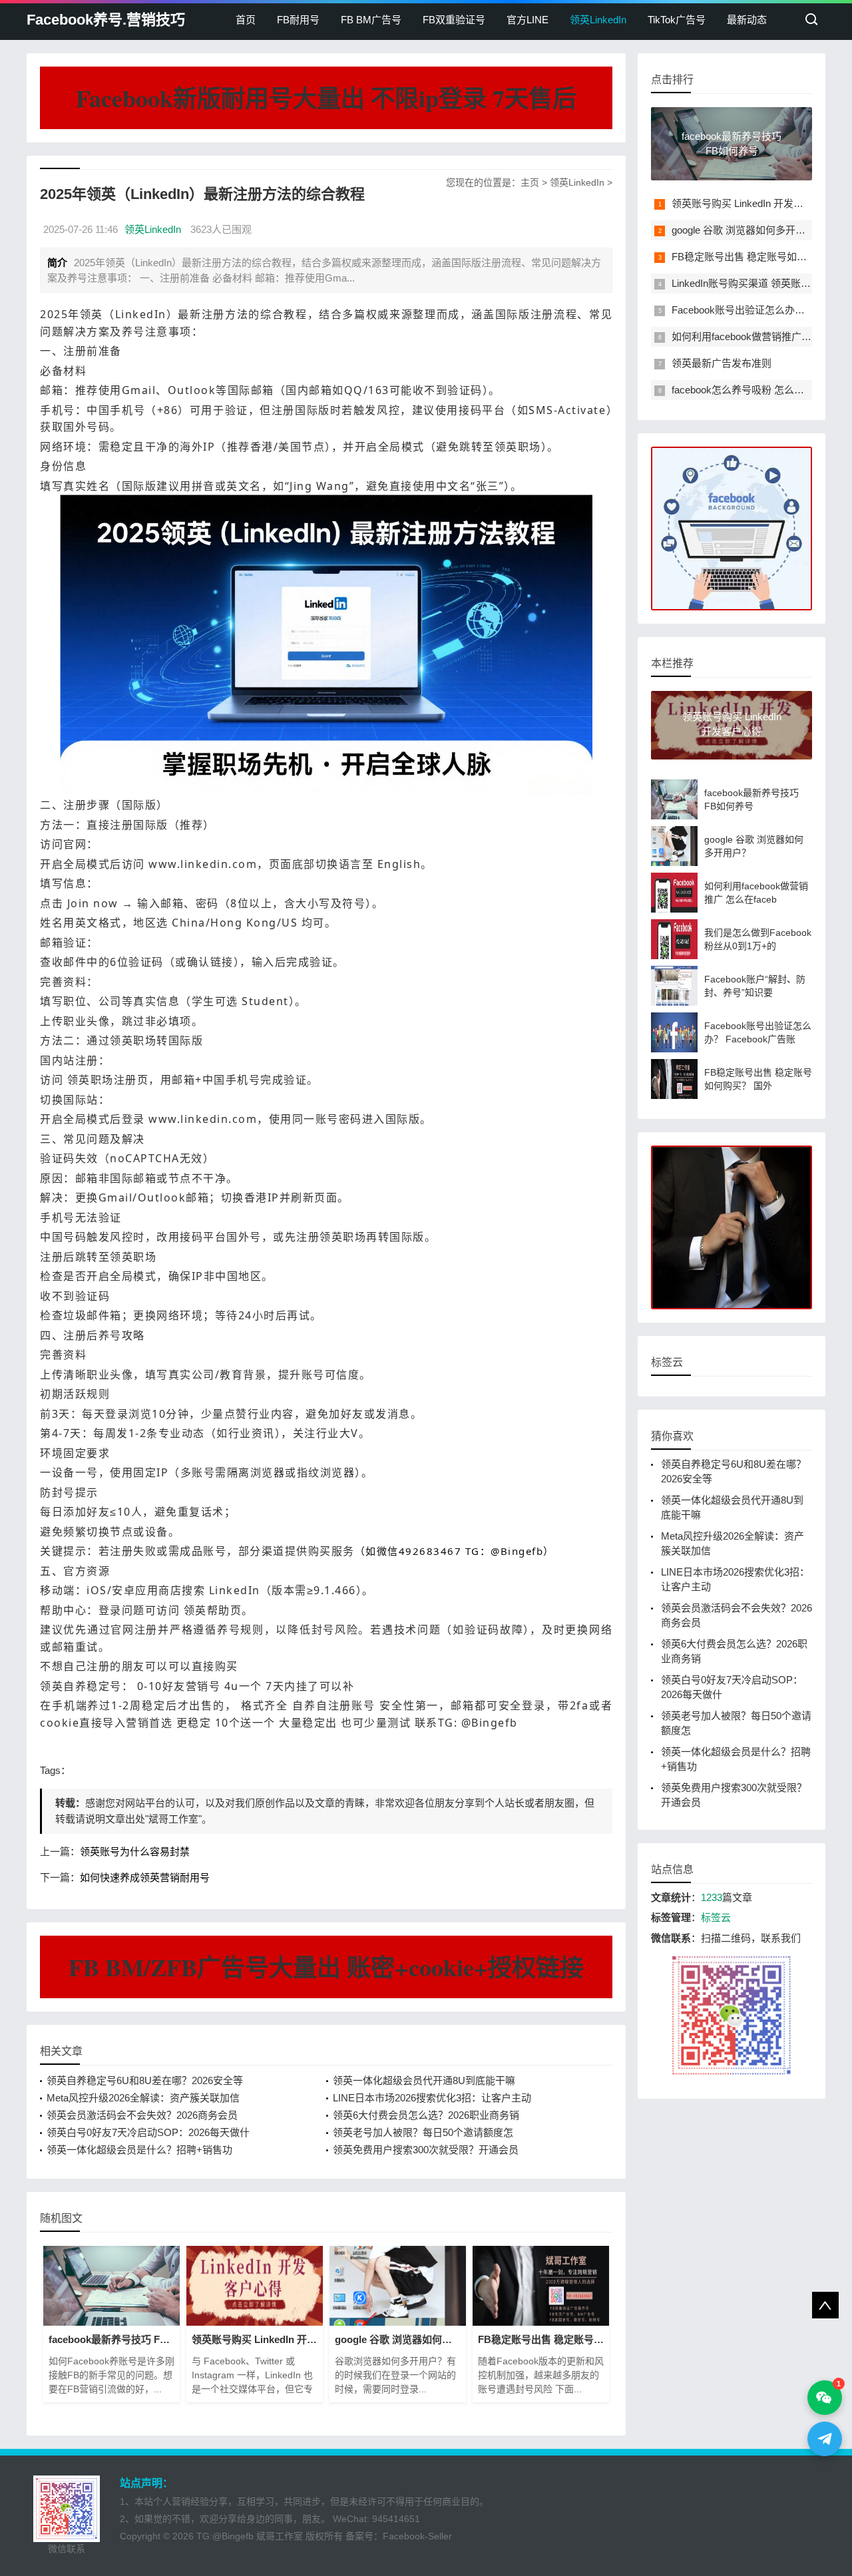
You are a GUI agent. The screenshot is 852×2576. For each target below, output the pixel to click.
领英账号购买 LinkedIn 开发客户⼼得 (752, 203)
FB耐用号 (298, 20)
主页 (530, 182)
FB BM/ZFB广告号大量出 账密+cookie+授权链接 (326, 1967)
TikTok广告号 (677, 20)
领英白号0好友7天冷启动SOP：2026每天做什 (148, 2132)
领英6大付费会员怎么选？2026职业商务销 (426, 2115)
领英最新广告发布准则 (722, 363)
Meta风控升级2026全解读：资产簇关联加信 (143, 2098)
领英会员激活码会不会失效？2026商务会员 (142, 2115)
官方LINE (528, 20)
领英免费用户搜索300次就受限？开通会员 (426, 2150)
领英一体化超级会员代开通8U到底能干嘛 (424, 2080)
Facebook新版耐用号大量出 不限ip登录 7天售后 (326, 98)
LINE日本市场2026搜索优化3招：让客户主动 (432, 2098)
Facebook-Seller (417, 2536)
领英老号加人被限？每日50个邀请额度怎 (423, 2132)
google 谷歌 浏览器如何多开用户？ (748, 230)
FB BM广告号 (371, 20)
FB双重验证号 (454, 20)
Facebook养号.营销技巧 (106, 20)
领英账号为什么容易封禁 (135, 1851)
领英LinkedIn (598, 20)
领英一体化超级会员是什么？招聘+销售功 (139, 2150)
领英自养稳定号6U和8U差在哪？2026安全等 (145, 2080)
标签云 (716, 1917)
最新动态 (747, 20)
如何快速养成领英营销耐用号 (145, 1877)
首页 (246, 20)
